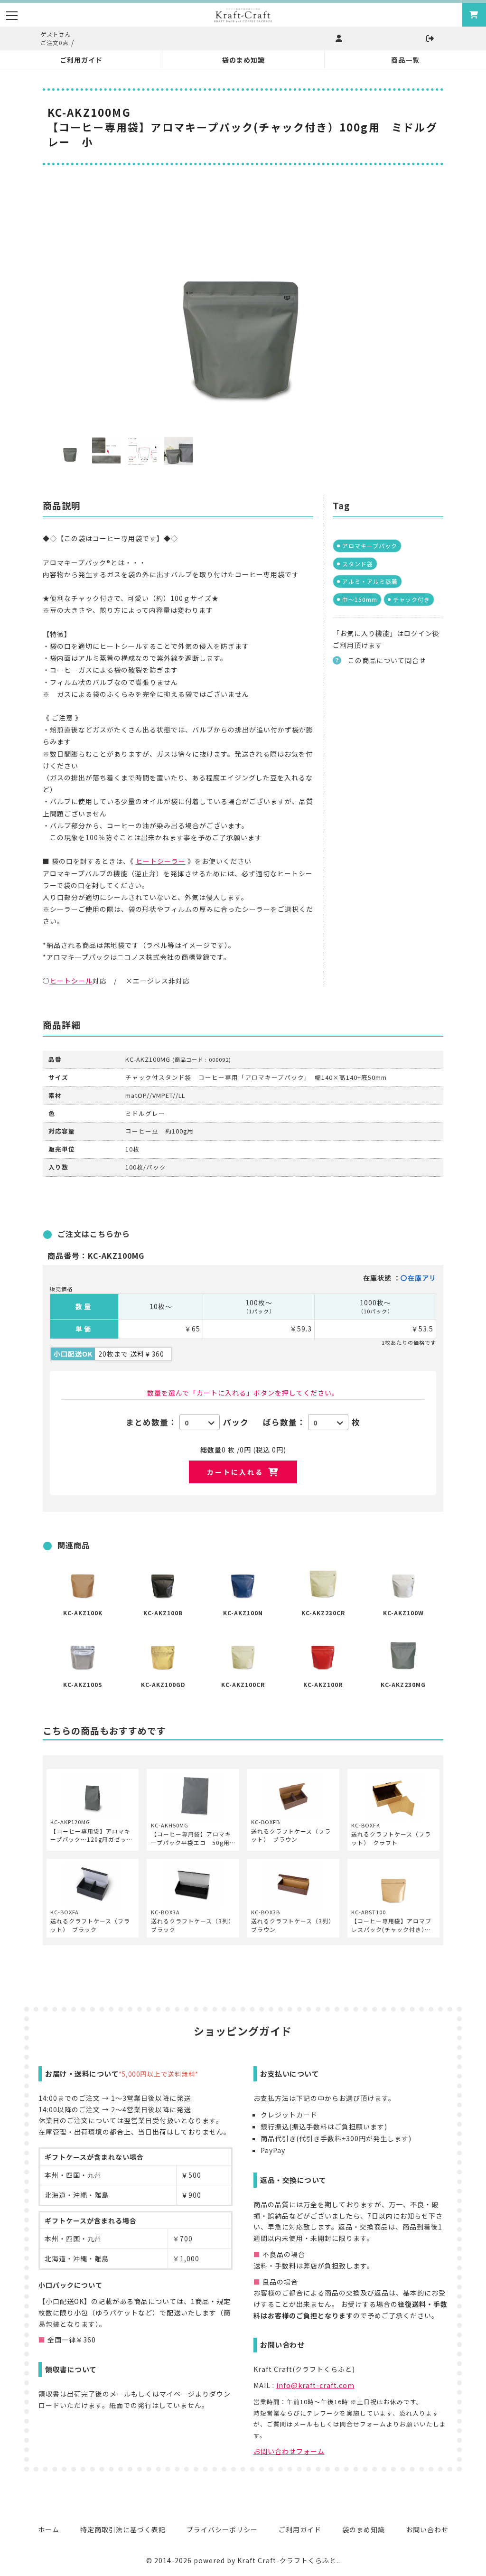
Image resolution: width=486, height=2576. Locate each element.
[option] (243, 306)
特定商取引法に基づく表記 (123, 2529)
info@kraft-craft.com (315, 2385)
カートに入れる (235, 1472)
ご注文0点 (55, 42)
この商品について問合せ (387, 660)
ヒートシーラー (161, 861)
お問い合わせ (427, 2529)
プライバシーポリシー (222, 2529)
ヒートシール (71, 981)
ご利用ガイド (300, 2529)
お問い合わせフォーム (289, 2451)
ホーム (49, 2529)
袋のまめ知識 (364, 2529)
